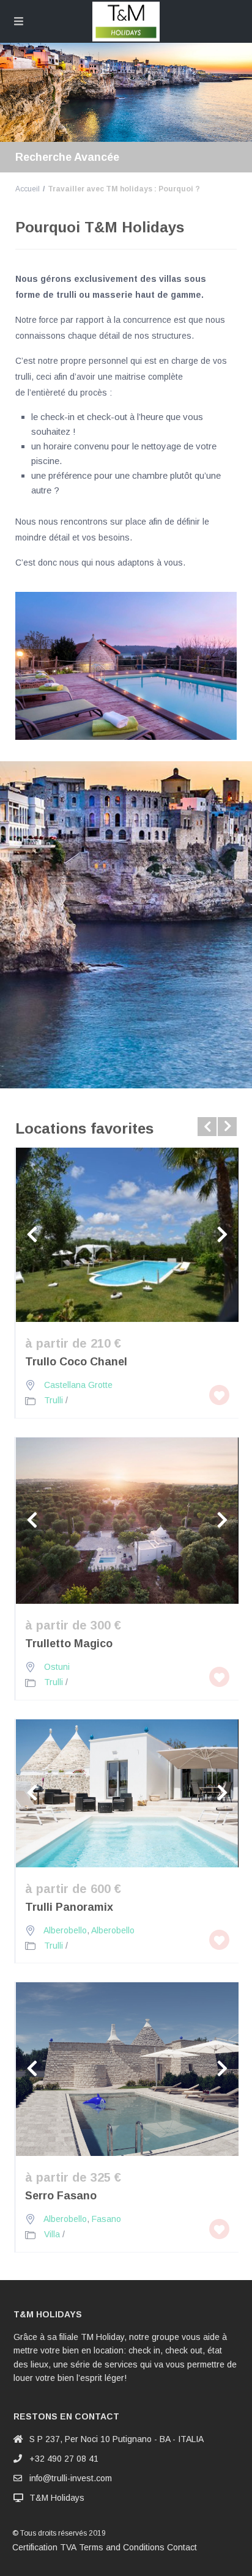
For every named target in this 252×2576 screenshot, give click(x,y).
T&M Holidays (57, 2498)
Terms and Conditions (122, 2547)
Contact (182, 2547)
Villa (52, 2234)
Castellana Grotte (78, 1385)
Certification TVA (44, 2547)
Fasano (106, 2219)
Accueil (28, 189)
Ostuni (57, 1667)
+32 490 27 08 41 (64, 2459)
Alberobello (65, 1930)
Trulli (54, 1400)
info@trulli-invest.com (71, 2478)
